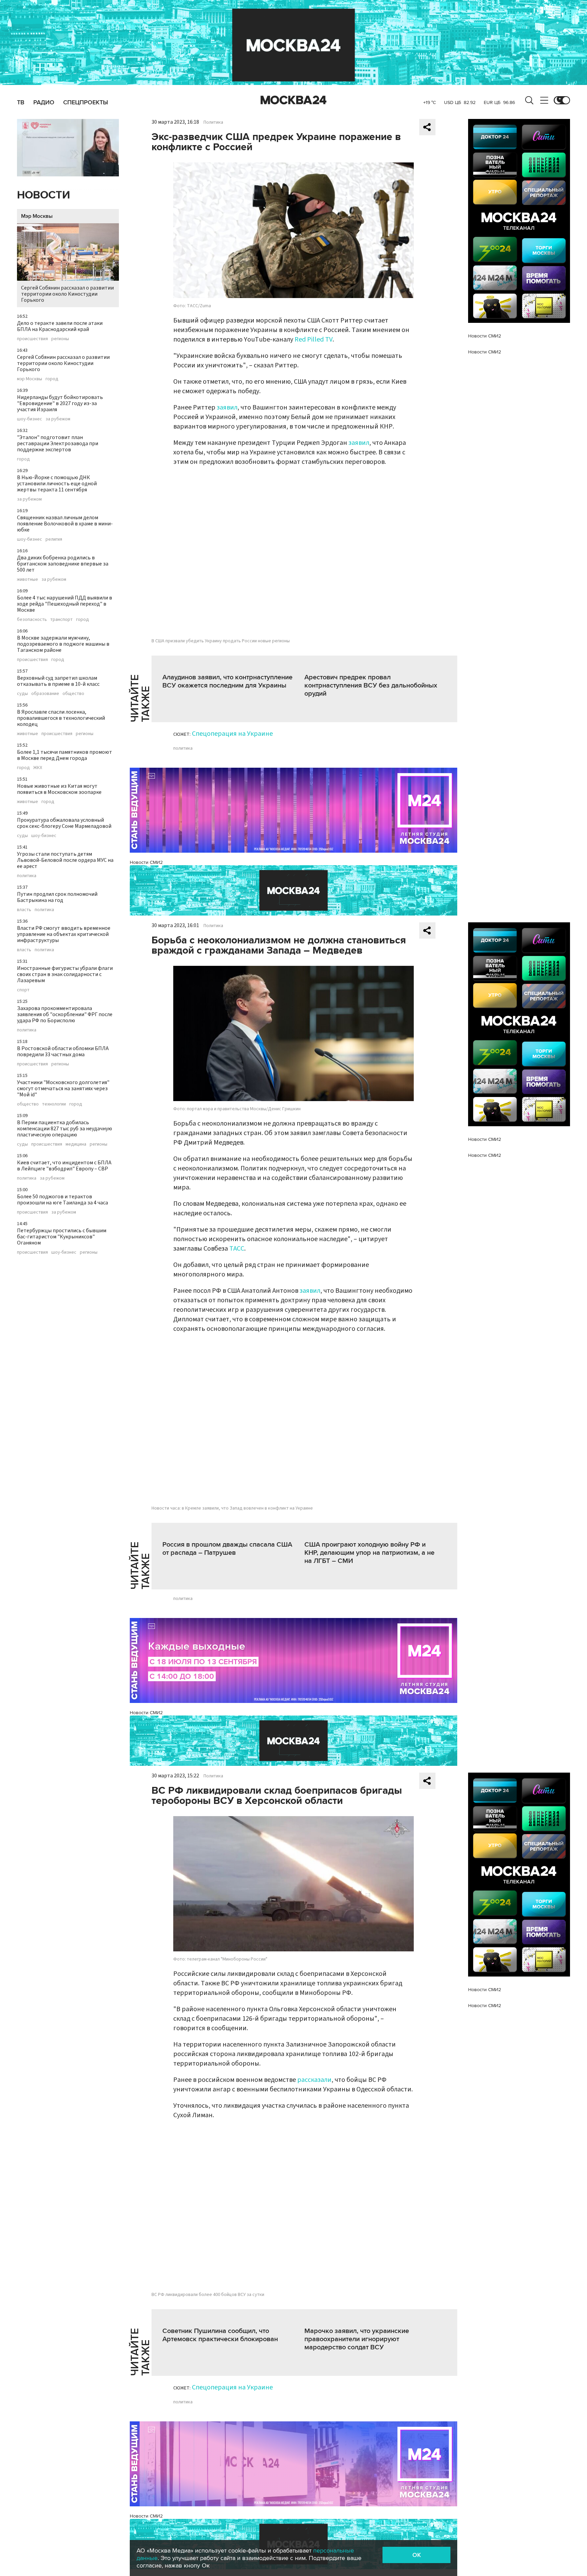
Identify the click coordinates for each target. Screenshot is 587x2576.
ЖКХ (38, 768)
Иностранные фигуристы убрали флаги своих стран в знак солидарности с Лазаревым (65, 974)
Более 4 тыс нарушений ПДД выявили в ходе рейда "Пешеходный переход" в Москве (65, 604)
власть (24, 910)
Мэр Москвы (37, 216)
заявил (227, 407)
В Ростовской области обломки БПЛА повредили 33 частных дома (63, 1051)
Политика (213, 122)
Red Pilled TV (314, 340)
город (52, 379)
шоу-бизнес (30, 419)
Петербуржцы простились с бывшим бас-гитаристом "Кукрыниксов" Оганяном (62, 1237)
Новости (43, 195)
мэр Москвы (30, 379)
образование (45, 694)
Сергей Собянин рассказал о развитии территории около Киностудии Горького (67, 294)
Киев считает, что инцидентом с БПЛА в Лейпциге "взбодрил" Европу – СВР (64, 1166)
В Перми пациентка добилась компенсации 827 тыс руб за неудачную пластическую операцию (65, 1129)
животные (28, 579)
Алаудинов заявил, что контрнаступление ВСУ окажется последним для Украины (227, 681)
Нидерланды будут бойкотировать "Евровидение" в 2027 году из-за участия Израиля (60, 403)
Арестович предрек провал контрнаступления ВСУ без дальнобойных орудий (371, 685)
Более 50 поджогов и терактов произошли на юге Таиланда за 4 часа (63, 1200)
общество (73, 694)
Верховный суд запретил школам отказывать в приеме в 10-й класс (58, 681)
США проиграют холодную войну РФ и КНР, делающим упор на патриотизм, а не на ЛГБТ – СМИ (369, 1553)
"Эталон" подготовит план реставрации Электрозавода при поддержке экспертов (58, 443)
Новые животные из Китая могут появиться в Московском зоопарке (59, 789)
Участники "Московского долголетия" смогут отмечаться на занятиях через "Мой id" (63, 1089)
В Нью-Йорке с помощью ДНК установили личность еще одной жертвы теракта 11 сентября (57, 484)
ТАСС (237, 1249)
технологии (54, 1104)
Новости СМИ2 (146, 862)
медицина (76, 1144)
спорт (23, 990)
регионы (60, 339)
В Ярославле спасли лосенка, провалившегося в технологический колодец (61, 718)
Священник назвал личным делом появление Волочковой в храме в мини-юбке (65, 524)
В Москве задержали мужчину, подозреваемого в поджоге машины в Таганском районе (63, 644)
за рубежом (58, 419)
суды (22, 694)
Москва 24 (293, 100)
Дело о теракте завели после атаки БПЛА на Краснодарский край (60, 326)
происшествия (32, 339)
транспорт (61, 620)
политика (27, 876)
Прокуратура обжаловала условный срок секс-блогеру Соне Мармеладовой (64, 823)
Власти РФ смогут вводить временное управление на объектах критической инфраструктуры (64, 934)
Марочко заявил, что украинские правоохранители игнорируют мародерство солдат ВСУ (357, 2339)
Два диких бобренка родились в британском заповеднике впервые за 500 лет (63, 564)
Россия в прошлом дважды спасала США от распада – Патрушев (227, 1549)
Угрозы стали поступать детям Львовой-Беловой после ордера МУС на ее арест (65, 860)
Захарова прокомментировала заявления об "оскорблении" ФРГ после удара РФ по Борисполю (65, 1014)
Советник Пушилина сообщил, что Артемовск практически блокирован (220, 2335)
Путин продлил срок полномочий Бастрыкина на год (57, 897)
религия (54, 539)
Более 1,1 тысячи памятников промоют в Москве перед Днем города (65, 755)
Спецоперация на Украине (232, 734)
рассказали (314, 2080)
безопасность (32, 620)
